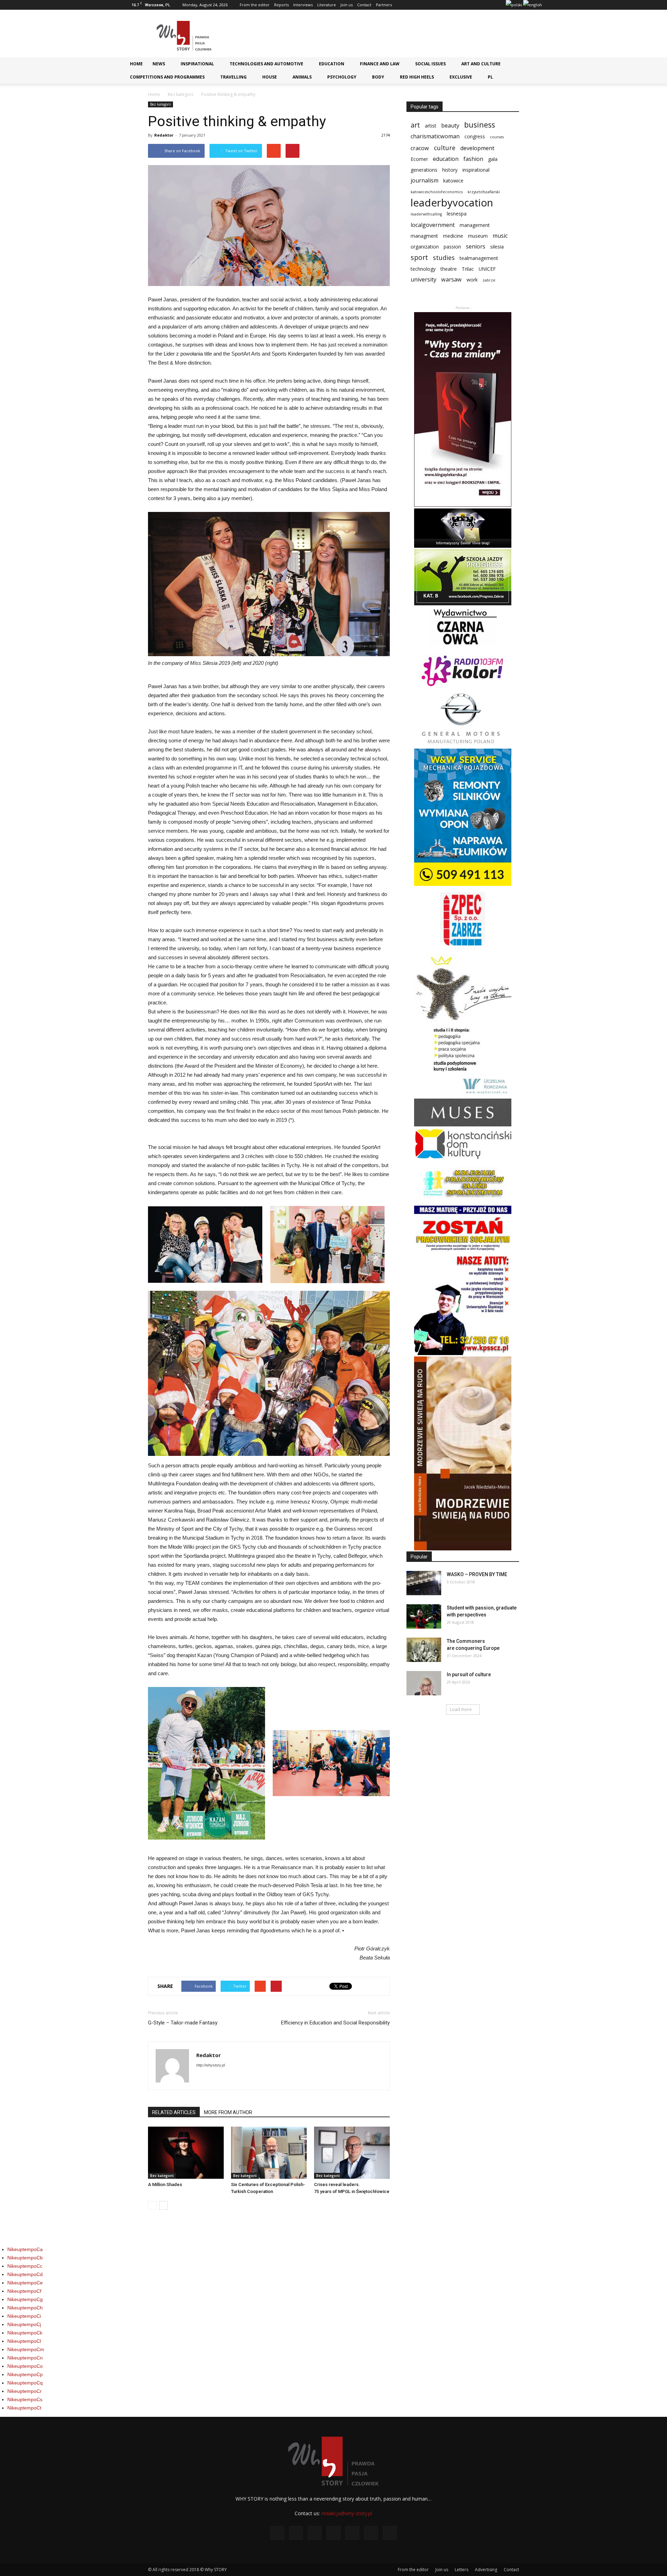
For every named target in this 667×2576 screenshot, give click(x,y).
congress (475, 136)
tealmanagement (479, 258)
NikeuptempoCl (24, 2341)
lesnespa (457, 214)
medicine (453, 236)
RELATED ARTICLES (174, 2112)
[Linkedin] (465, 5)
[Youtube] (500, 5)
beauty (450, 126)
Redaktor (164, 135)
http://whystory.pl (211, 2065)
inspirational (476, 170)
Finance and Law (380, 64)
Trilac (468, 269)
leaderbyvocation (452, 203)
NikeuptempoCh (25, 2308)
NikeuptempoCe (25, 2283)
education (446, 159)
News (159, 64)
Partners (384, 5)
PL (490, 77)
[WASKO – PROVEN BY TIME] (424, 1583)
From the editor (255, 5)
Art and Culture (481, 64)
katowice (453, 181)
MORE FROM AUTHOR (228, 2112)
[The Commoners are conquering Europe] (424, 1650)
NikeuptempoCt (24, 2408)
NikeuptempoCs (25, 2399)
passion (452, 247)
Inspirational (197, 64)
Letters (462, 2570)
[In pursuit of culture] (424, 1683)
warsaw (451, 280)
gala (493, 159)
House (270, 77)
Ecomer (419, 159)
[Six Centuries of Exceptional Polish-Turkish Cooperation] (269, 2153)
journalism (425, 181)
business (480, 125)
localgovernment (433, 225)
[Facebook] (431, 5)
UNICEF (487, 269)
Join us (347, 5)
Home (136, 64)
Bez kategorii (181, 94)
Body (378, 77)
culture (445, 148)
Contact (364, 5)
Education (332, 64)
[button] (534, 66)
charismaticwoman (435, 136)
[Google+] (442, 5)
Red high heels (417, 77)
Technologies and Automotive (266, 64)
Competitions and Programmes (167, 77)
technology (423, 269)
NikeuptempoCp (25, 2374)
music (500, 236)
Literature (327, 5)
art (415, 125)
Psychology (342, 77)
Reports (281, 5)
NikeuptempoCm (26, 2349)
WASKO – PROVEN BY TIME (477, 1574)
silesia (497, 247)
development (477, 148)
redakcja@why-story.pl (347, 2513)
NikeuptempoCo (25, 2366)
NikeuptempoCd (25, 2274)
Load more (461, 1709)
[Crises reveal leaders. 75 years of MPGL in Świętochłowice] (352, 2153)
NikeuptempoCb (25, 2258)
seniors (476, 247)
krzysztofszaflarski (484, 192)
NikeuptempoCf (24, 2291)
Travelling (233, 77)
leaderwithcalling (426, 214)
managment (424, 236)
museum (478, 236)
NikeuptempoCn (25, 2358)
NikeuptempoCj (24, 2324)
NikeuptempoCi (24, 2316)
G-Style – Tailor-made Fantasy (183, 2023)
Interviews (303, 5)
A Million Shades (165, 2184)
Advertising (486, 2570)
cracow (420, 148)
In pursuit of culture (469, 1674)
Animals (302, 77)
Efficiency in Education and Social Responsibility (335, 2023)
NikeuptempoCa (25, 2249)
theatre (449, 269)
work (472, 280)
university (423, 280)
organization (425, 247)
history (450, 170)
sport (419, 257)
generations (424, 170)
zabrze (489, 280)
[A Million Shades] (186, 2153)
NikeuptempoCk (25, 2333)
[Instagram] (454, 5)
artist (431, 126)
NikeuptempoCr (24, 2391)
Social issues (430, 64)
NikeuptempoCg (25, 2299)
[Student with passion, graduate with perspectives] (424, 1616)
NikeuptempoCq (25, 2383)
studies (444, 258)
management (475, 225)
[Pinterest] (477, 5)
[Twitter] (488, 5)
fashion (473, 159)
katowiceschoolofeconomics (437, 192)
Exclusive (461, 77)
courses (497, 137)
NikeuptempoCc (25, 2266)
